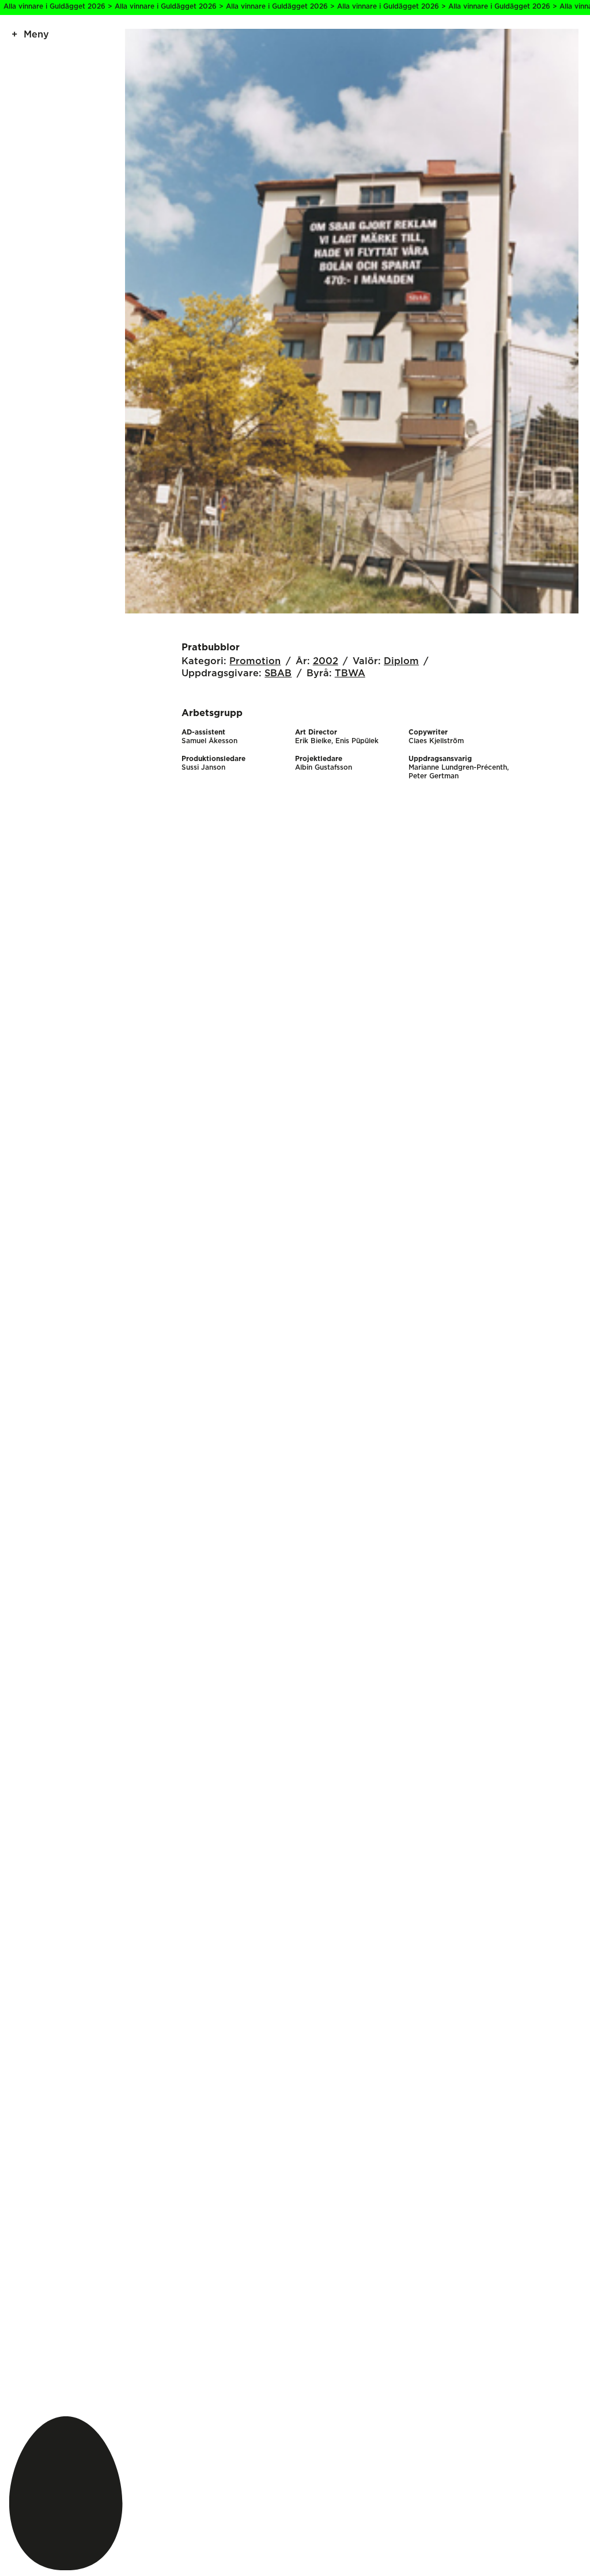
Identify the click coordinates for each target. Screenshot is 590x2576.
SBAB (278, 673)
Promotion (255, 661)
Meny (36, 35)
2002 (326, 661)
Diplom (401, 661)
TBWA (350, 673)
